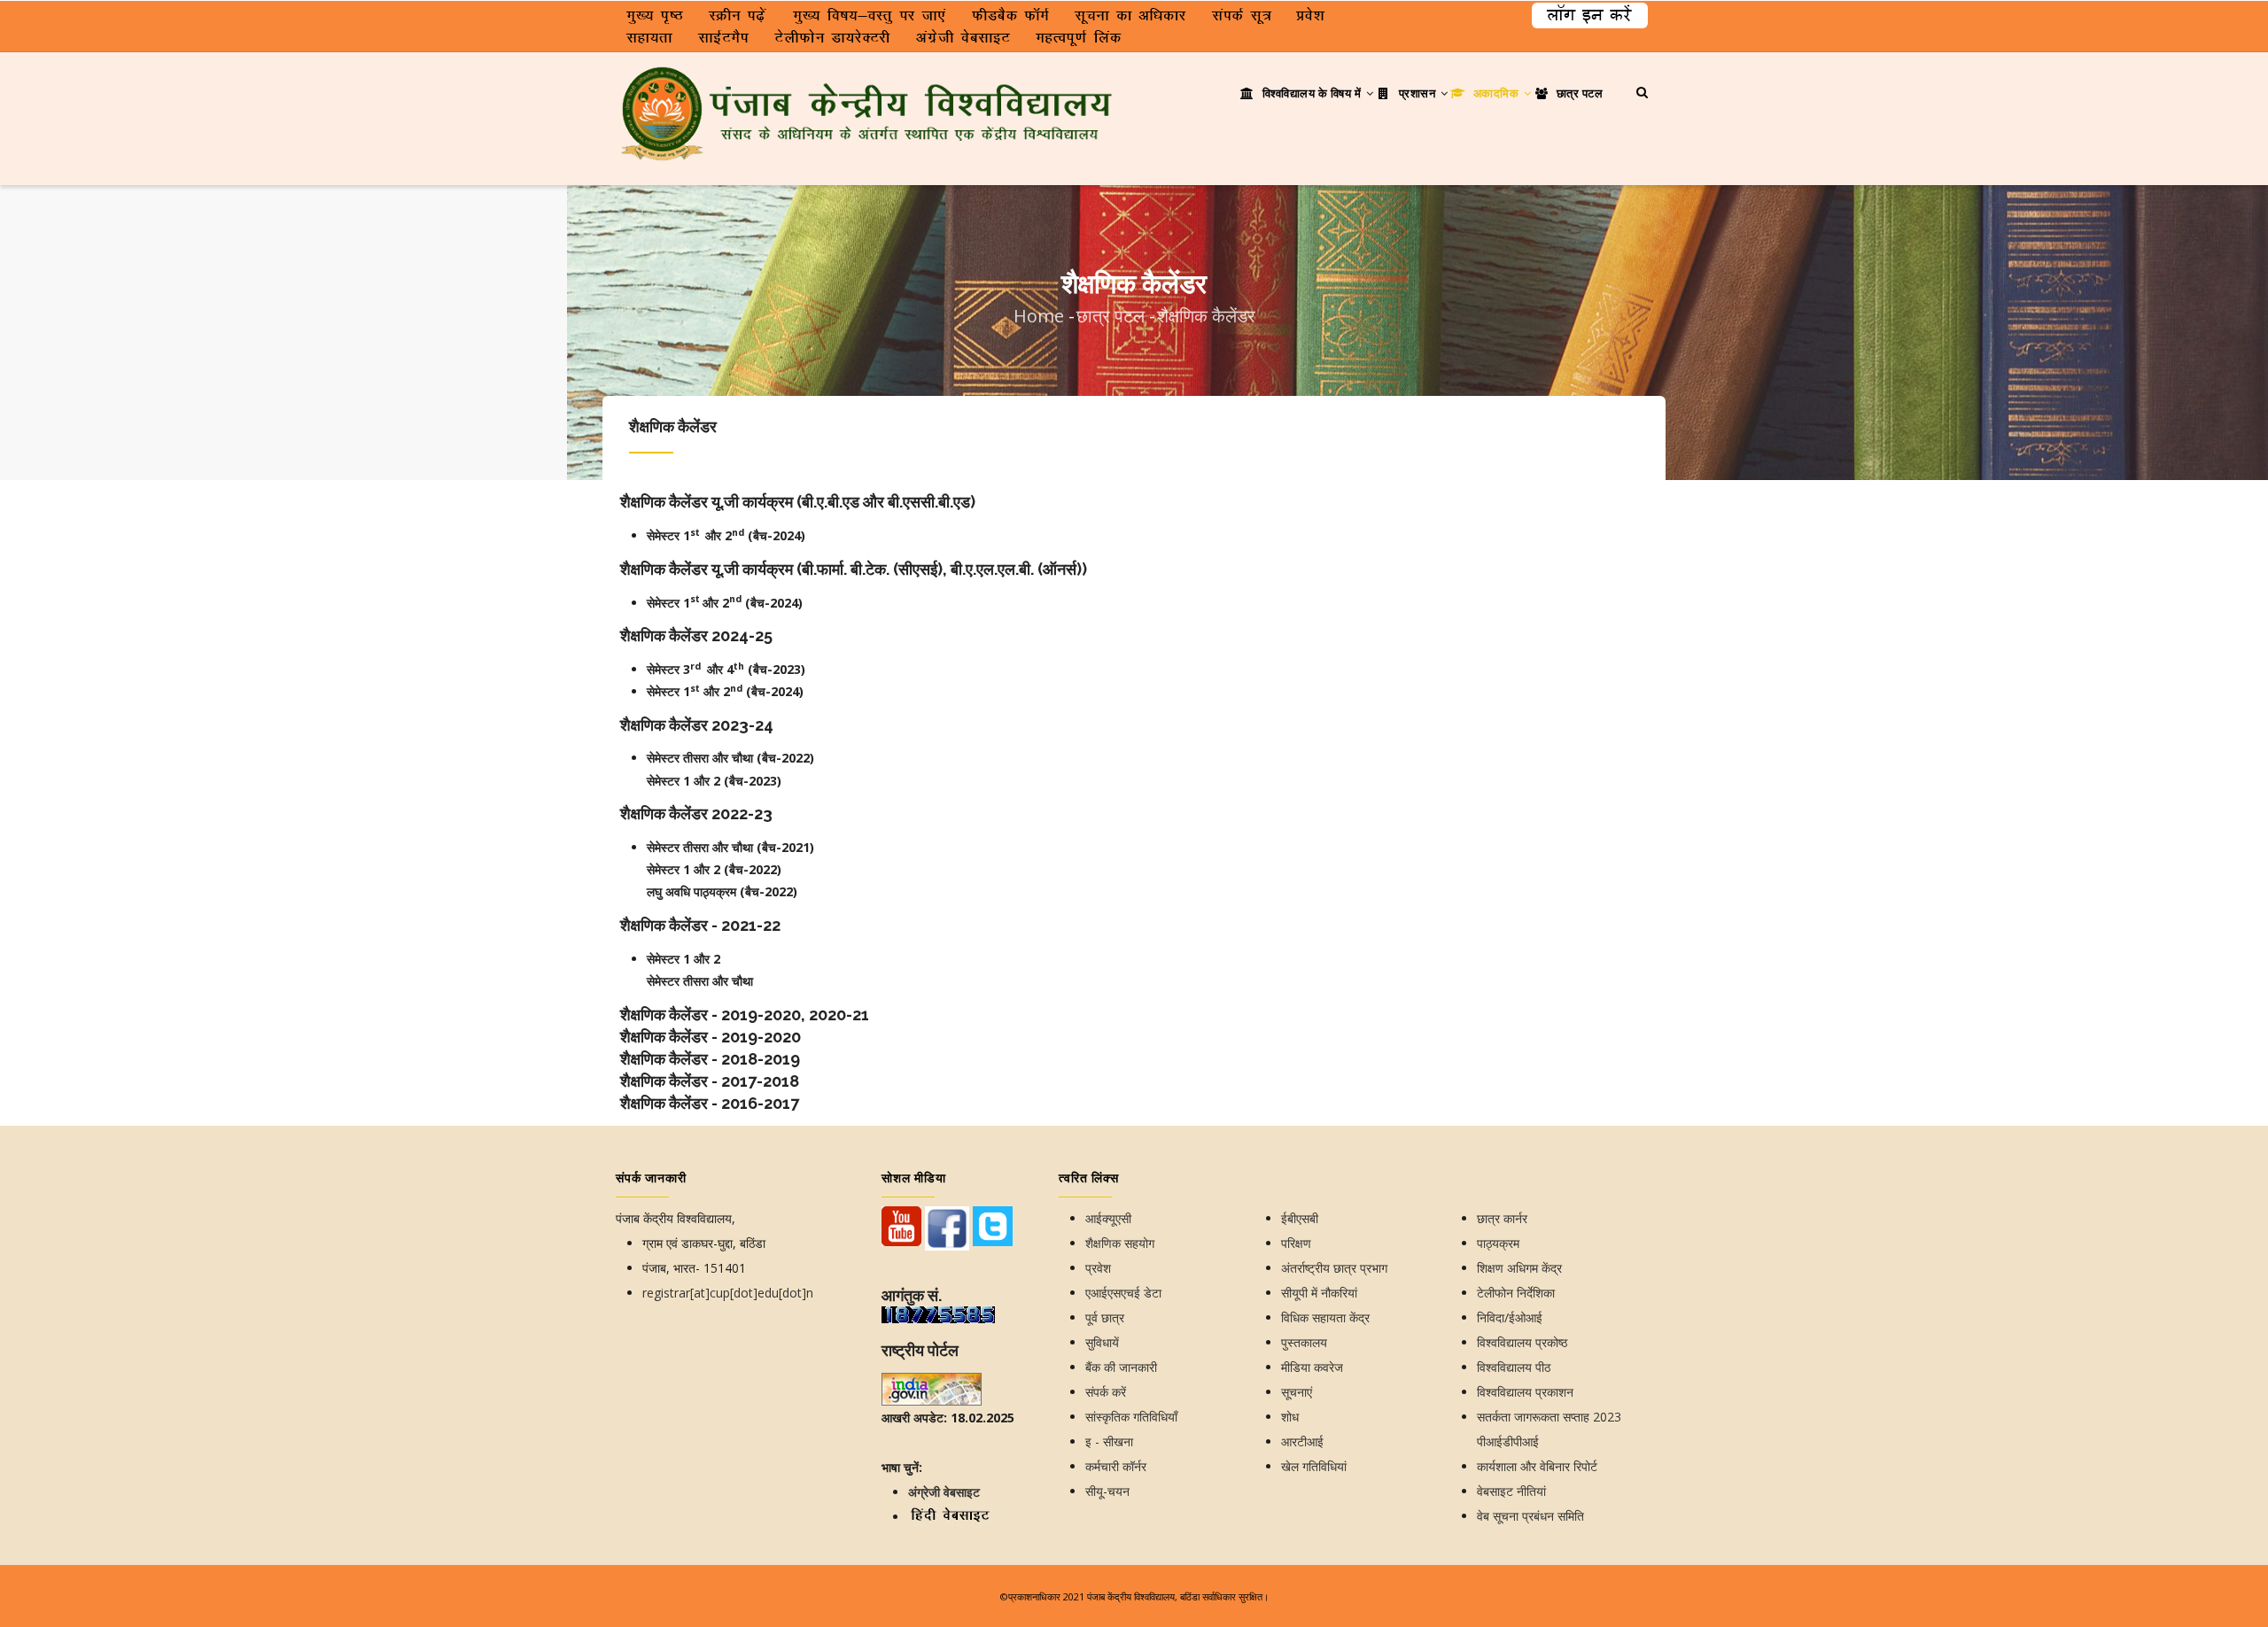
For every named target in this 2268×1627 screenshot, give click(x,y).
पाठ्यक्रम (1498, 1243)
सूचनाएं (1297, 1392)
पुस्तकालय (1304, 1342)
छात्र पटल (1578, 93)
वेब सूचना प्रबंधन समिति (1530, 1516)
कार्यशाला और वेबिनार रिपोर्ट (1537, 1466)
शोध (1290, 1417)
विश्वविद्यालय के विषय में (1312, 93)
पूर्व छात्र (1105, 1317)
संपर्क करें (1106, 1392)
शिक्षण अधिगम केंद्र (1519, 1268)
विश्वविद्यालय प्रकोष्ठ (1522, 1342)
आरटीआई (1302, 1441)
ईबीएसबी (1300, 1218)
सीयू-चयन (1107, 1491)
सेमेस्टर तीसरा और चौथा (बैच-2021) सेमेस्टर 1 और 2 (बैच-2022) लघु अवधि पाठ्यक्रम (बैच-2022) (730, 869)
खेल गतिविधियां (1314, 1466)
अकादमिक (1496, 93)
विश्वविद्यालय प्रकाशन (1525, 1392)
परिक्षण (1296, 1243)
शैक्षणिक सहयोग (1120, 1243)
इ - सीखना (1109, 1441)
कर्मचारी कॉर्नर (1116, 1466)
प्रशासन (1417, 93)
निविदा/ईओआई (1510, 1317)
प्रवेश (1098, 1268)
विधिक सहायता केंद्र (1325, 1317)
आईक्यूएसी (1108, 1218)
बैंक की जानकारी (1121, 1367)
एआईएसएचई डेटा (1123, 1293)
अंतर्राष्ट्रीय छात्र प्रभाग (1334, 1268)
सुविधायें (1102, 1342)
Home (1039, 316)
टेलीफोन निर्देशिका (1516, 1293)
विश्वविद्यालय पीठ (1514, 1367)
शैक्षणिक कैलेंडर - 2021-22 (700, 925)
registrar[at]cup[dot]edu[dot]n (728, 1293)
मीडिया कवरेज (1312, 1367)
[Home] (868, 88)
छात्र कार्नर (1502, 1218)
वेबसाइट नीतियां (1511, 1491)
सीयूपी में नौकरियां (1319, 1293)
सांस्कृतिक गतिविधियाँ (1131, 1417)
